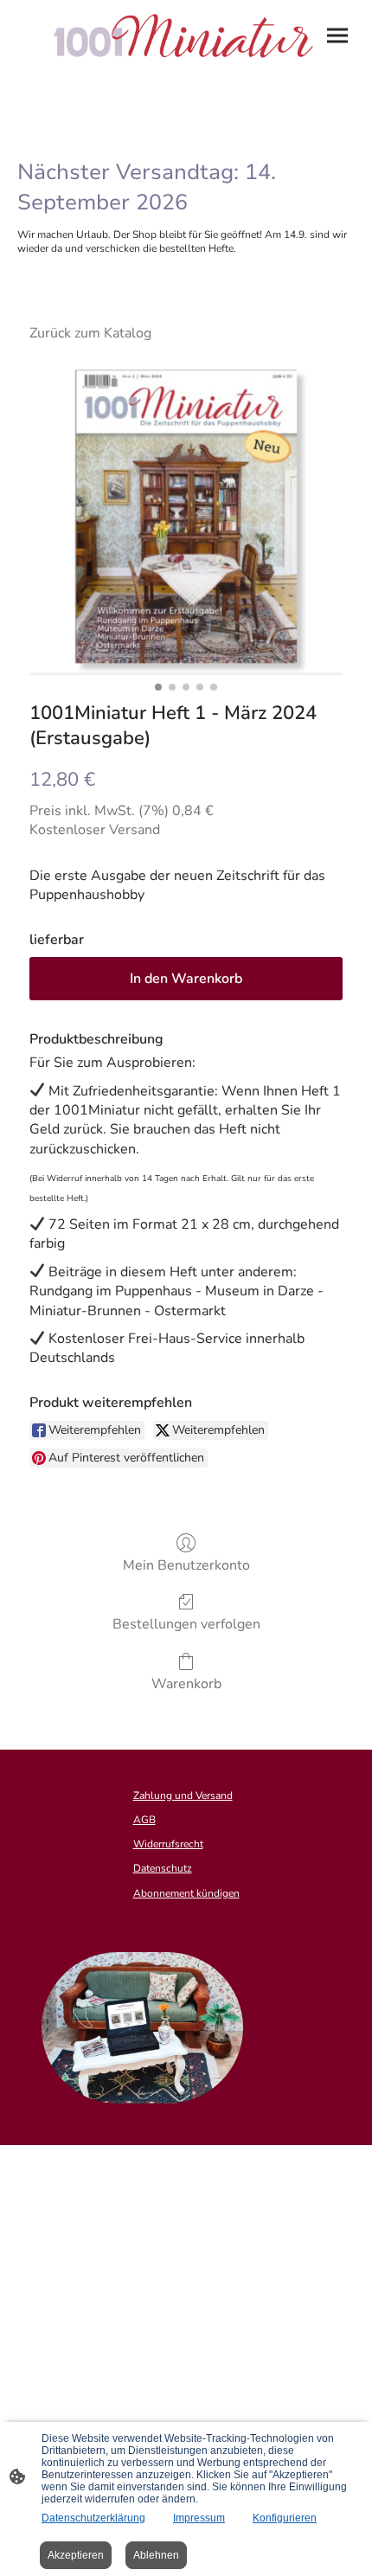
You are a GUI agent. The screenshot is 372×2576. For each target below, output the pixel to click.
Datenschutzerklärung (93, 2518)
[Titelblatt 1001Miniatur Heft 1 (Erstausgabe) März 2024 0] (186, 517)
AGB (144, 1820)
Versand (135, 830)
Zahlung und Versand (183, 1795)
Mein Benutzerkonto (186, 1565)
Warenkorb (186, 1683)
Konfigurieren (285, 2518)
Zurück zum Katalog (90, 333)
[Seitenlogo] (186, 37)
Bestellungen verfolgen (186, 1624)
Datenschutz (163, 1868)
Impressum (199, 2518)
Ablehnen (156, 2555)
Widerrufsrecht (168, 1844)
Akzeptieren (76, 2555)
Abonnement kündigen (186, 1893)
